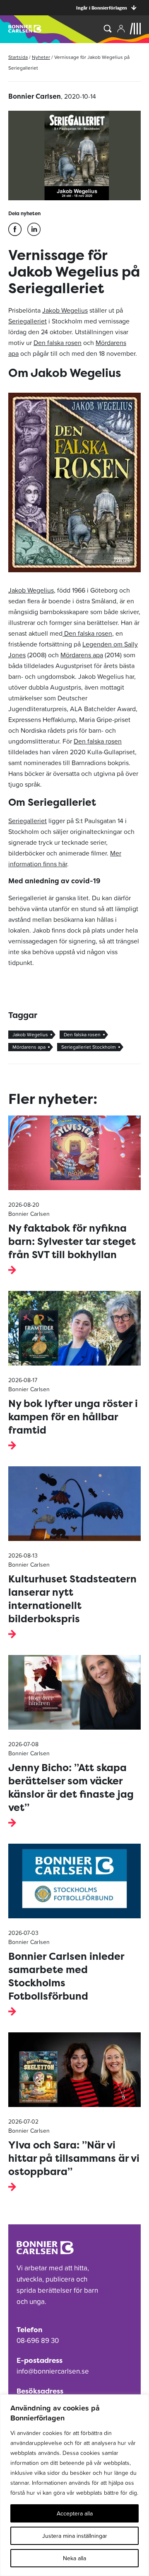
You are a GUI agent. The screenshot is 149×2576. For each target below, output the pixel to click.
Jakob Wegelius (65, 310)
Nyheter (41, 57)
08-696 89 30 (38, 2340)
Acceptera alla (75, 2513)
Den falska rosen (58, 343)
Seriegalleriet (28, 321)
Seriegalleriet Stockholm (89, 1047)
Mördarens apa (82, 655)
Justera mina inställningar (75, 2536)
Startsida (18, 57)
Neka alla (74, 2558)
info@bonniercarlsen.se (53, 2371)
